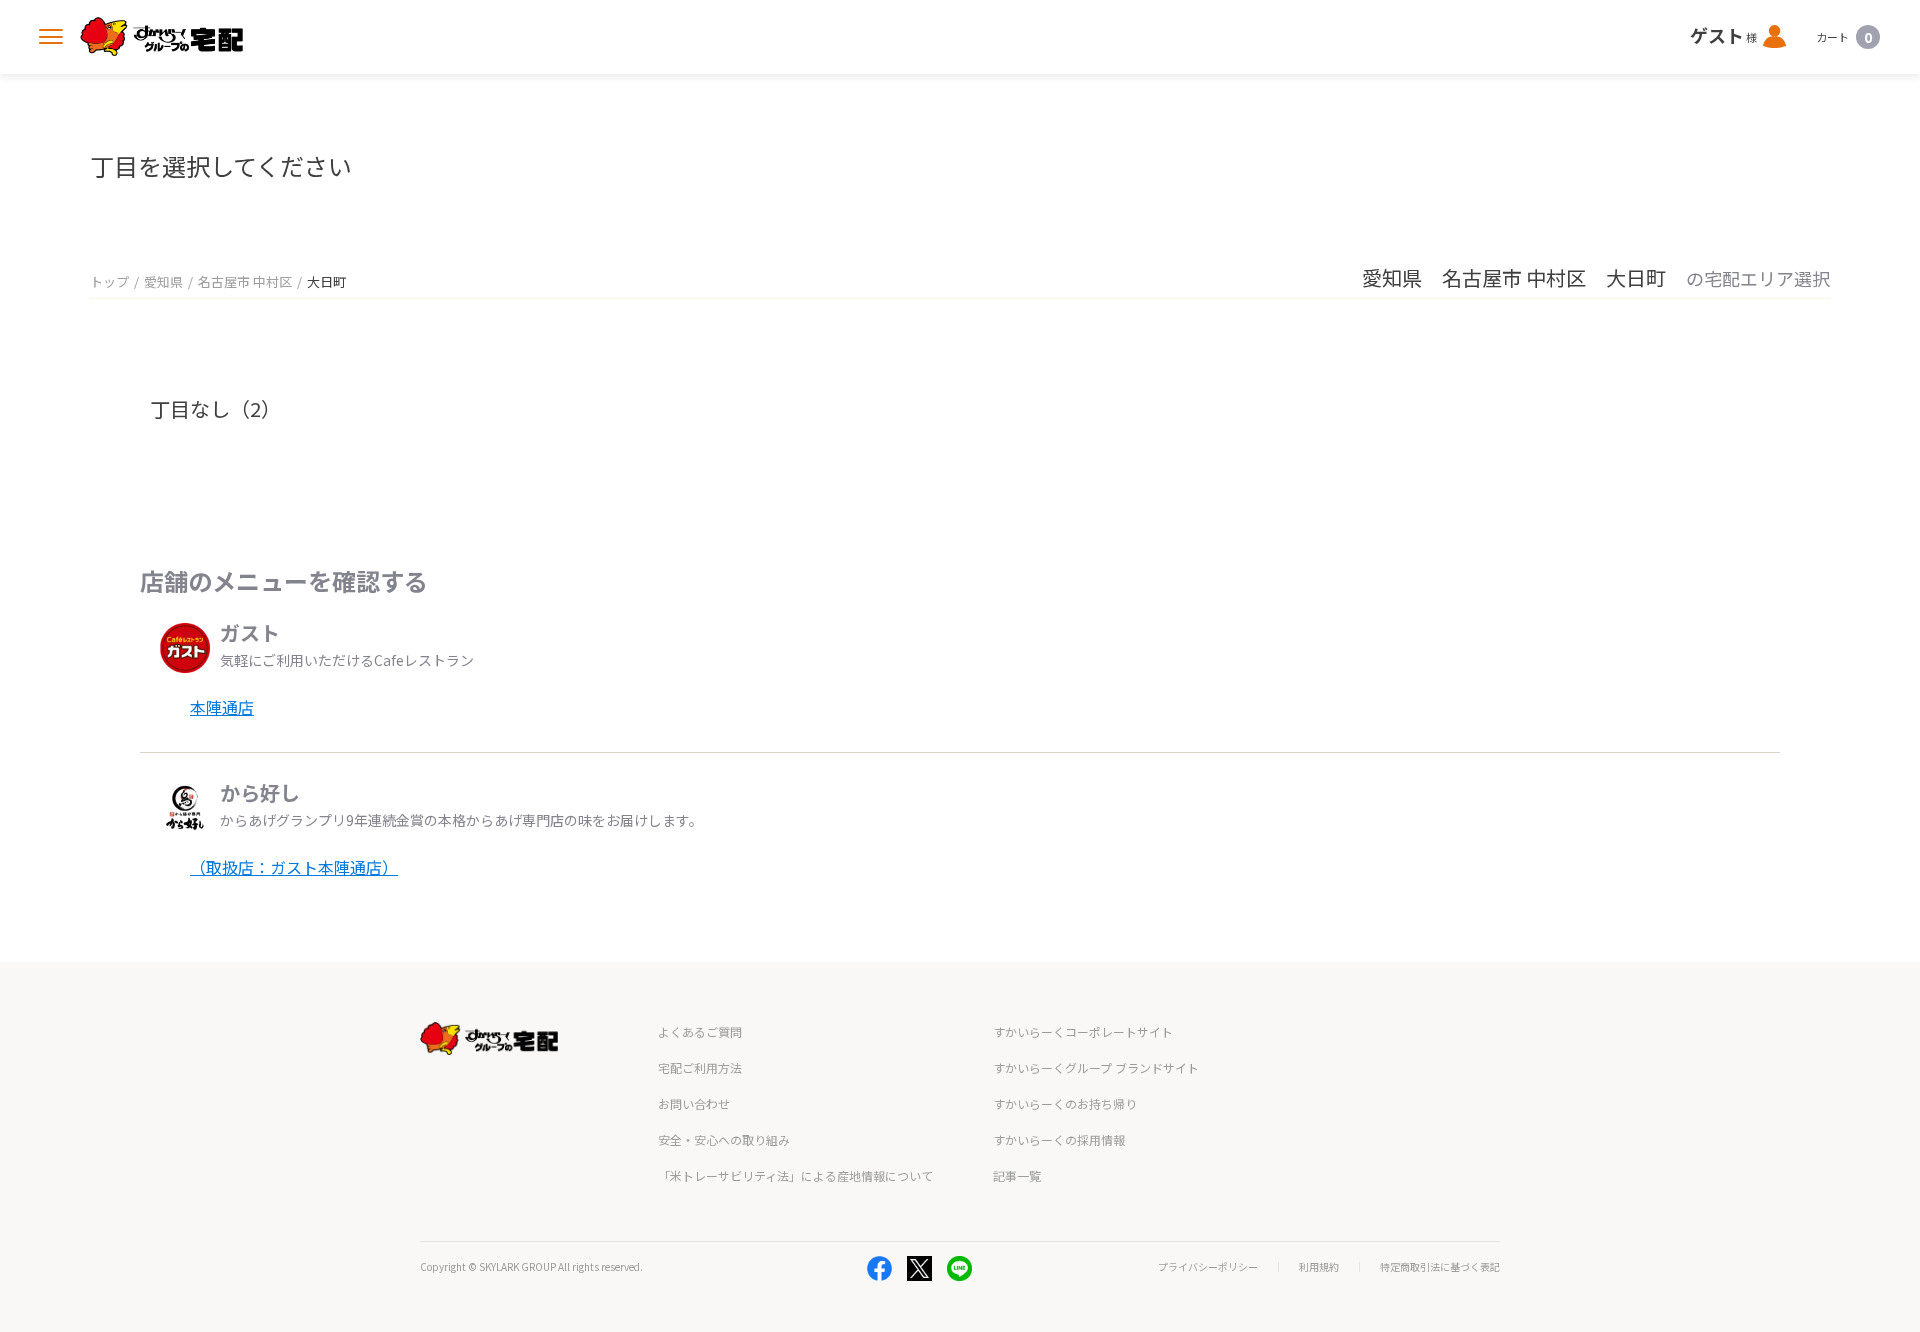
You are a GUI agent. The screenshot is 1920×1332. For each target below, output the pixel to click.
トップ (109, 281)
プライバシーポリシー (1208, 1267)
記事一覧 (1017, 1175)
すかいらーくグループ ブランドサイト (1096, 1067)
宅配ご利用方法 (700, 1067)
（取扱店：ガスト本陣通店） (294, 867)
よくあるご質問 (700, 1031)
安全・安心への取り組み (724, 1139)
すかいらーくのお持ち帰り (1065, 1103)
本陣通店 (222, 707)
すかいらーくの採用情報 (1059, 1139)
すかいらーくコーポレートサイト (1083, 1031)
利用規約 (1319, 1267)
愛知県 (163, 281)
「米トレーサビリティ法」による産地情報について (795, 1175)
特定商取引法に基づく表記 (1440, 1267)
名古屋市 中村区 (245, 281)
